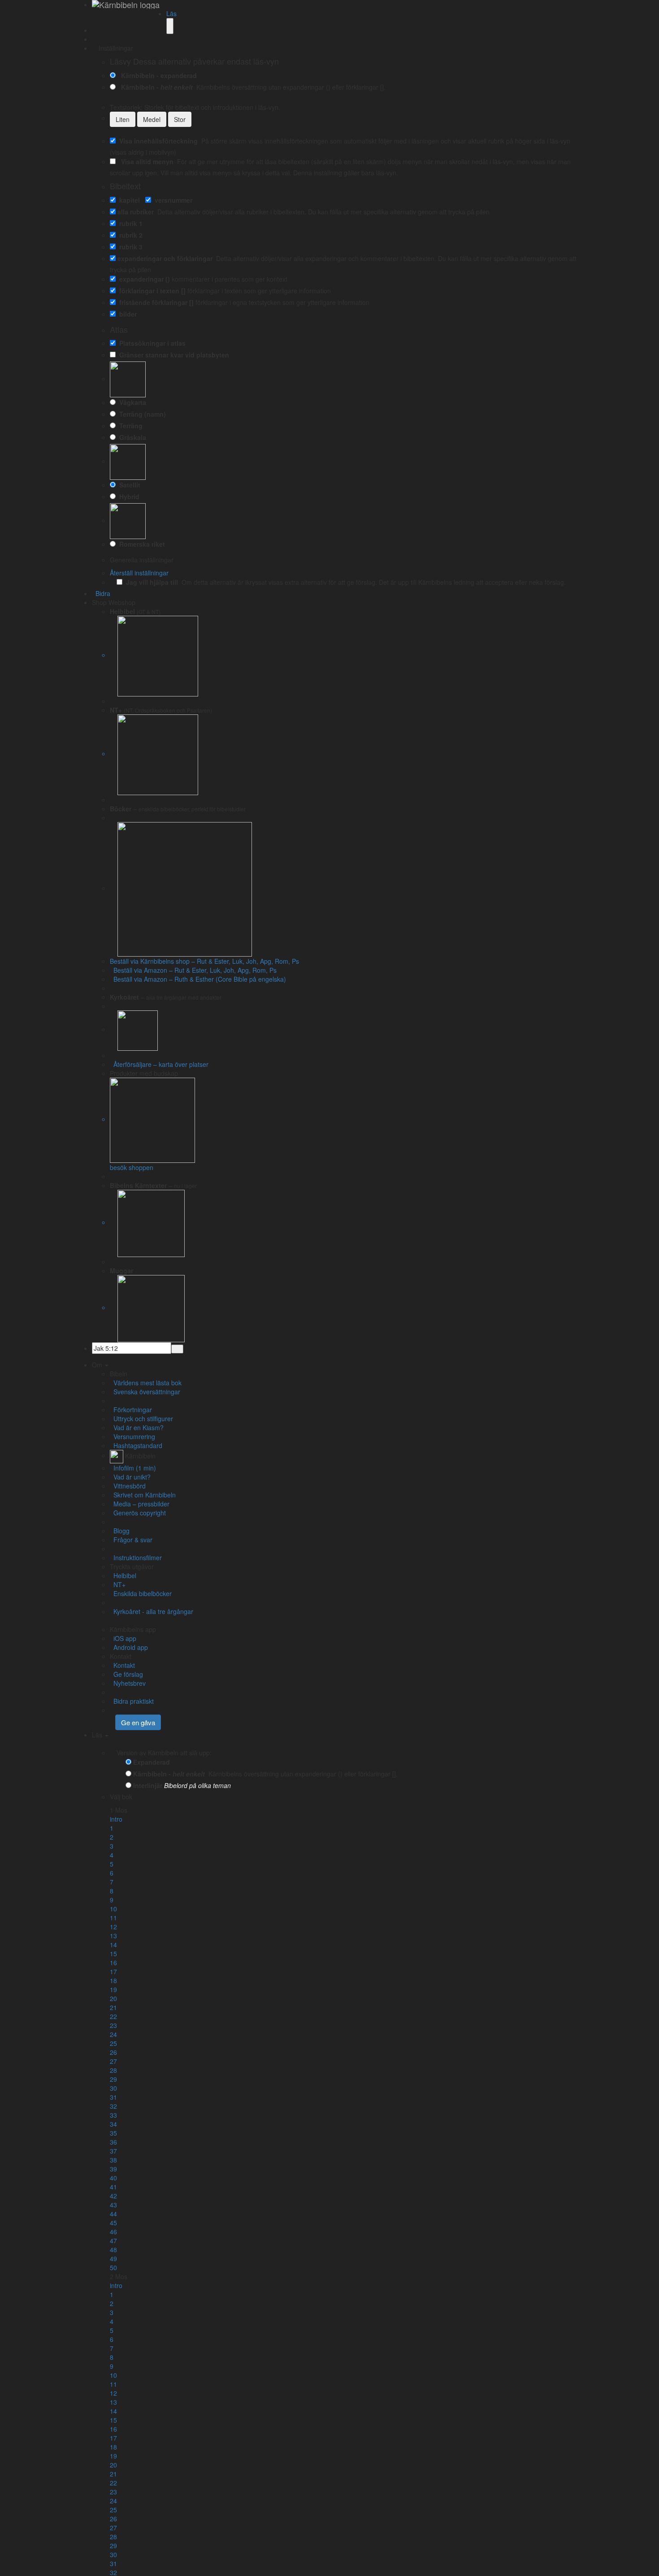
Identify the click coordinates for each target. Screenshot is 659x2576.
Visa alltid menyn (145, 161)
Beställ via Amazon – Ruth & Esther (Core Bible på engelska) (198, 979)
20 (113, 1998)
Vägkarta (131, 402)
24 (113, 2034)
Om (98, 1365)
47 (113, 2241)
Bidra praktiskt (132, 1701)
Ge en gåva (138, 1722)
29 (113, 2079)
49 (113, 2258)
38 (113, 2160)
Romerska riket (140, 544)
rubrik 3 (129, 247)
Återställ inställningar (139, 573)
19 (113, 1989)
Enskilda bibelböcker (141, 1593)
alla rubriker (136, 212)
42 (113, 2196)
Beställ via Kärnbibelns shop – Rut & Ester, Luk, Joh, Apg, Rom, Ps (204, 961)
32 (113, 2106)
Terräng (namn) (141, 414)
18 (113, 1980)
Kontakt (122, 1665)
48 (113, 2250)
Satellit (128, 485)
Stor (180, 119)
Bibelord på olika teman (197, 1785)
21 (113, 2007)
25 (113, 2043)
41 (113, 2187)
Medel (152, 119)
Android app (129, 1647)
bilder (126, 314)
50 (113, 2267)
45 (113, 2223)
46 (113, 2232)
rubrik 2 (129, 235)
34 (113, 2124)
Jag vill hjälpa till (150, 582)
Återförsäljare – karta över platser (159, 1064)
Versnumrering (132, 1436)
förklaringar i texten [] (151, 291)
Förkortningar (131, 1410)
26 (113, 2052)
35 (113, 2133)
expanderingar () (143, 279)
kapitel (128, 200)
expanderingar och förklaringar (165, 258)
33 (113, 2115)
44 (113, 2214)
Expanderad (152, 1762)
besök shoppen (132, 1167)
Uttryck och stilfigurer (141, 1419)
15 (113, 1954)
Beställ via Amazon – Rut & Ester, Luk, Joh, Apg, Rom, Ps (193, 970)
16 (113, 1962)
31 (113, 2097)
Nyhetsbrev (128, 1683)
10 (113, 1909)
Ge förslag (126, 1674)
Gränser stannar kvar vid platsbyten (172, 355)
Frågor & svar (131, 1540)
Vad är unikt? (130, 1477)
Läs (171, 13)
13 (113, 1936)
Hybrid (128, 496)
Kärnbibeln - (155, 87)
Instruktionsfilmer (136, 1558)
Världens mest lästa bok (146, 1383)
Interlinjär (148, 1785)
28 (113, 2070)
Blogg (120, 1531)
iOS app (123, 1638)
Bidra (101, 593)
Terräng (129, 426)
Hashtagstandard (136, 1445)
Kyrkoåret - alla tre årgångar (152, 1611)
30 (113, 2088)
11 (113, 1918)
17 (113, 1971)
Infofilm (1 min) (133, 1468)
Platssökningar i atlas (151, 343)
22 (113, 2016)
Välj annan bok (155, 1797)
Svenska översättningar (145, 1392)
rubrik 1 (129, 223)
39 (113, 2169)
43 (113, 2205)
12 (113, 1927)
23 (113, 2025)
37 (113, 2151)
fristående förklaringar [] (155, 302)
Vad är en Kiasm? (137, 1427)
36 (113, 2142)
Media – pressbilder (140, 1504)
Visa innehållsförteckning (157, 141)
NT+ (118, 1584)
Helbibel (123, 1575)
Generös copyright (138, 1513)
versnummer (172, 200)
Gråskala (131, 437)
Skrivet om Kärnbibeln (143, 1495)
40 (113, 2178)
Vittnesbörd (128, 1486)
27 (113, 2061)
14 (113, 1945)
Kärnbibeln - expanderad (157, 75)
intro (116, 1819)
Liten (123, 119)
